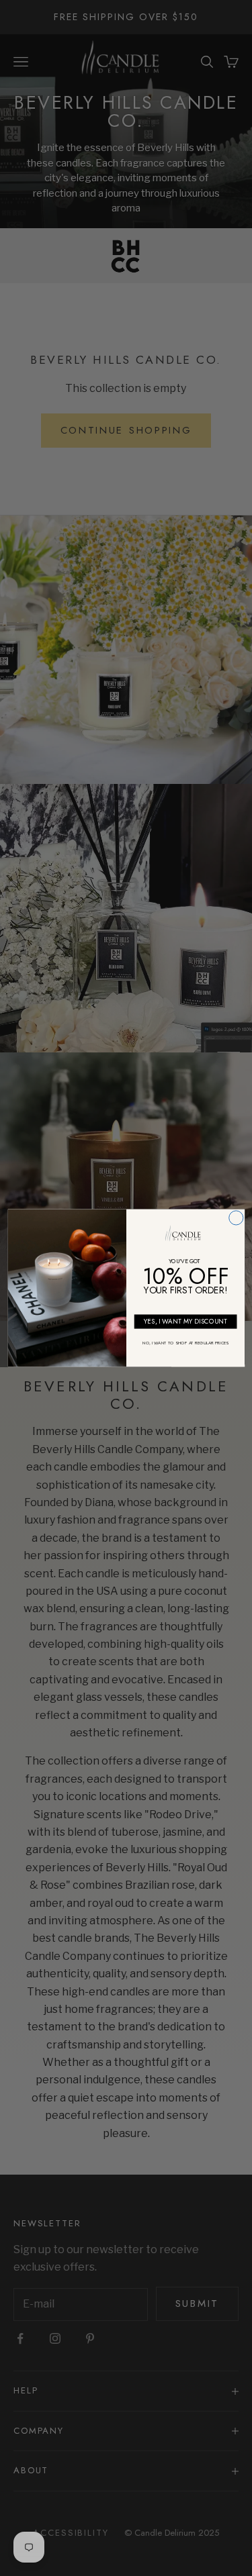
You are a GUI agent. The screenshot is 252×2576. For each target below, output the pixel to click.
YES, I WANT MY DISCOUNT (185, 1322)
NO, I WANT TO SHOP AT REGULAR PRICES (185, 1343)
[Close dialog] (236, 1218)
